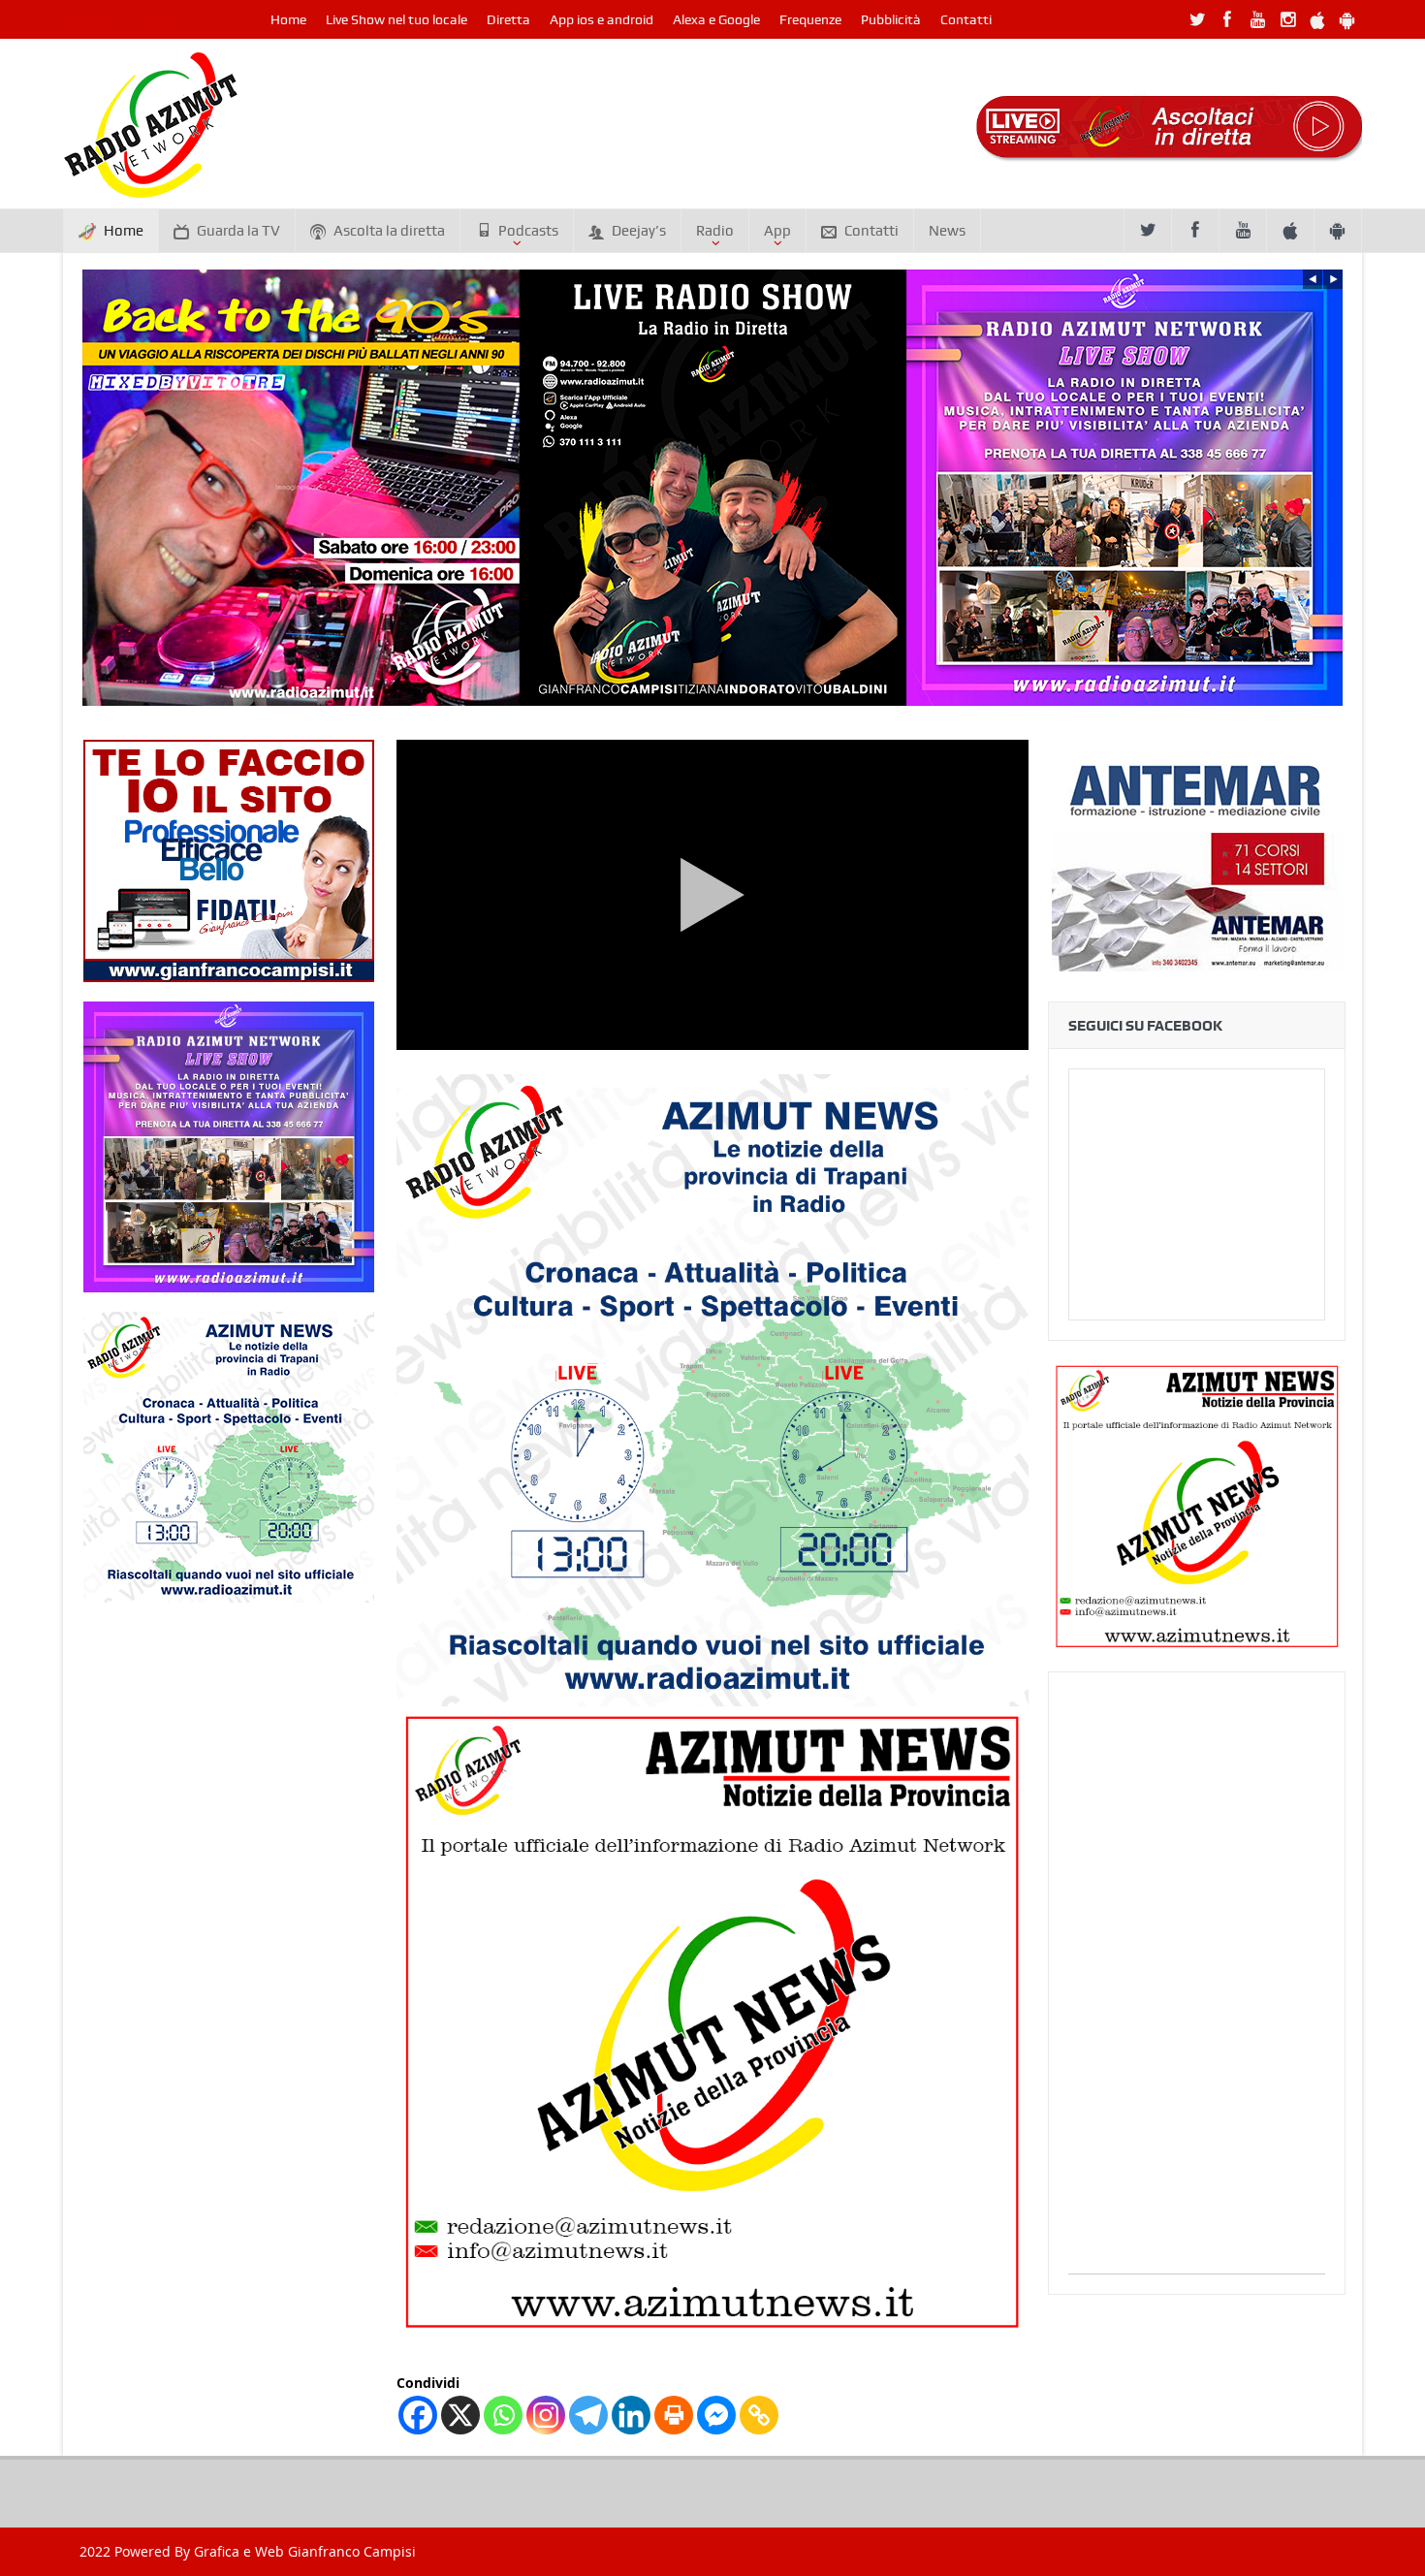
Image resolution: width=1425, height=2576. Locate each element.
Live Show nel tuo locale (396, 19)
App (777, 231)
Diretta (508, 19)
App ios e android (602, 19)
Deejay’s (639, 231)
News (947, 231)
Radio (715, 231)
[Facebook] (418, 2415)
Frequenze (810, 19)
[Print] (674, 2415)
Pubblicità (891, 19)
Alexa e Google (716, 19)
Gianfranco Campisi (352, 2551)
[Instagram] (546, 2415)
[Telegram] (588, 2415)
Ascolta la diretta (389, 231)
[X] (460, 2415)
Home (288, 19)
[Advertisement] (1197, 1983)
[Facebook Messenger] (716, 2415)
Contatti (966, 19)
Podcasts (528, 231)
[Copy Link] (759, 2415)
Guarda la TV (238, 231)
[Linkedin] (631, 2415)
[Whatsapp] (503, 2415)
